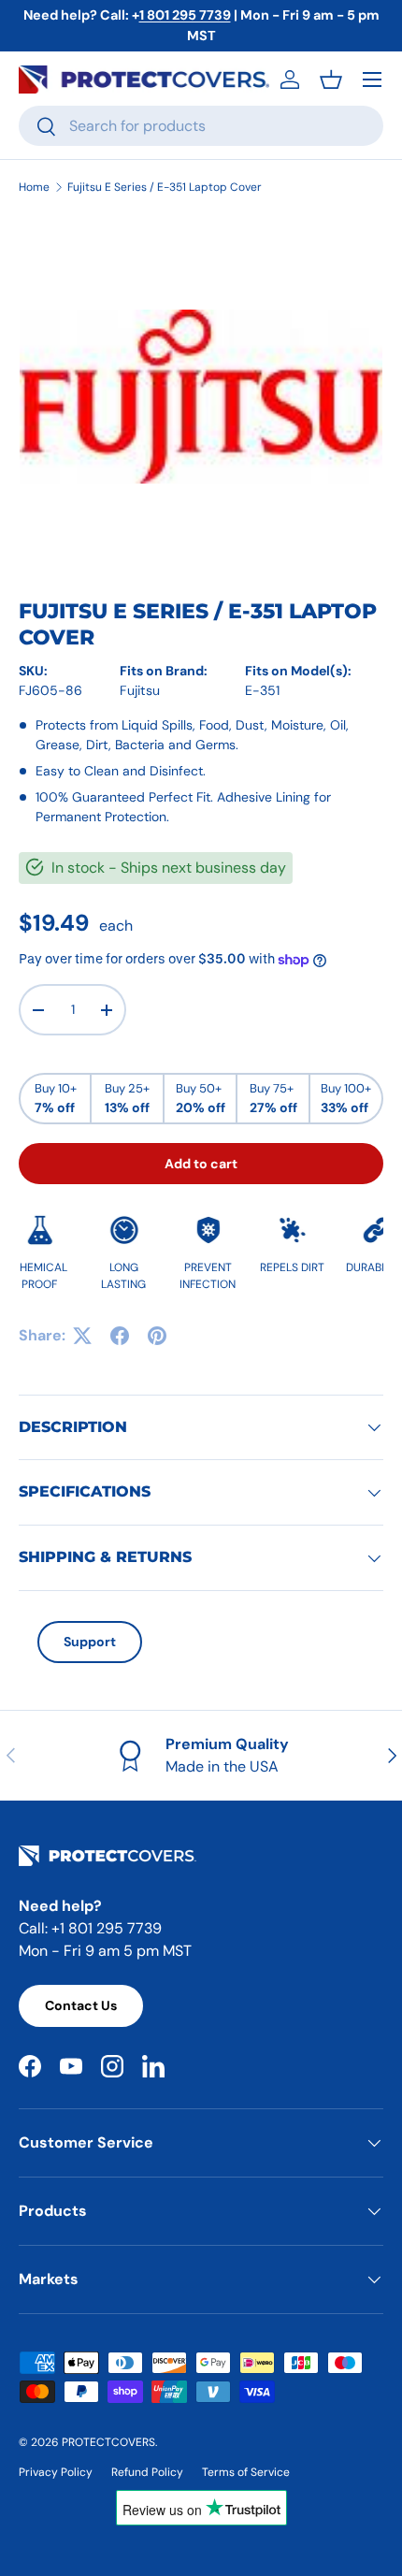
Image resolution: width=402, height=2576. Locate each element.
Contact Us (81, 2005)
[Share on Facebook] (120, 1336)
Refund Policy (147, 2472)
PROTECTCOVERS (108, 2442)
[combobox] (201, 126)
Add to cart (201, 1164)
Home (34, 187)
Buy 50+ (201, 1098)
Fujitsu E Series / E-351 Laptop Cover (165, 187)
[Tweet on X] (82, 1336)
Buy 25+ (127, 1098)
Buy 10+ (56, 1098)
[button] (331, 80)
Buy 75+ (273, 1098)
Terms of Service (246, 2472)
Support (90, 1642)
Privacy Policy (56, 2472)
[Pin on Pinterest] (157, 1336)
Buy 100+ (346, 1098)
